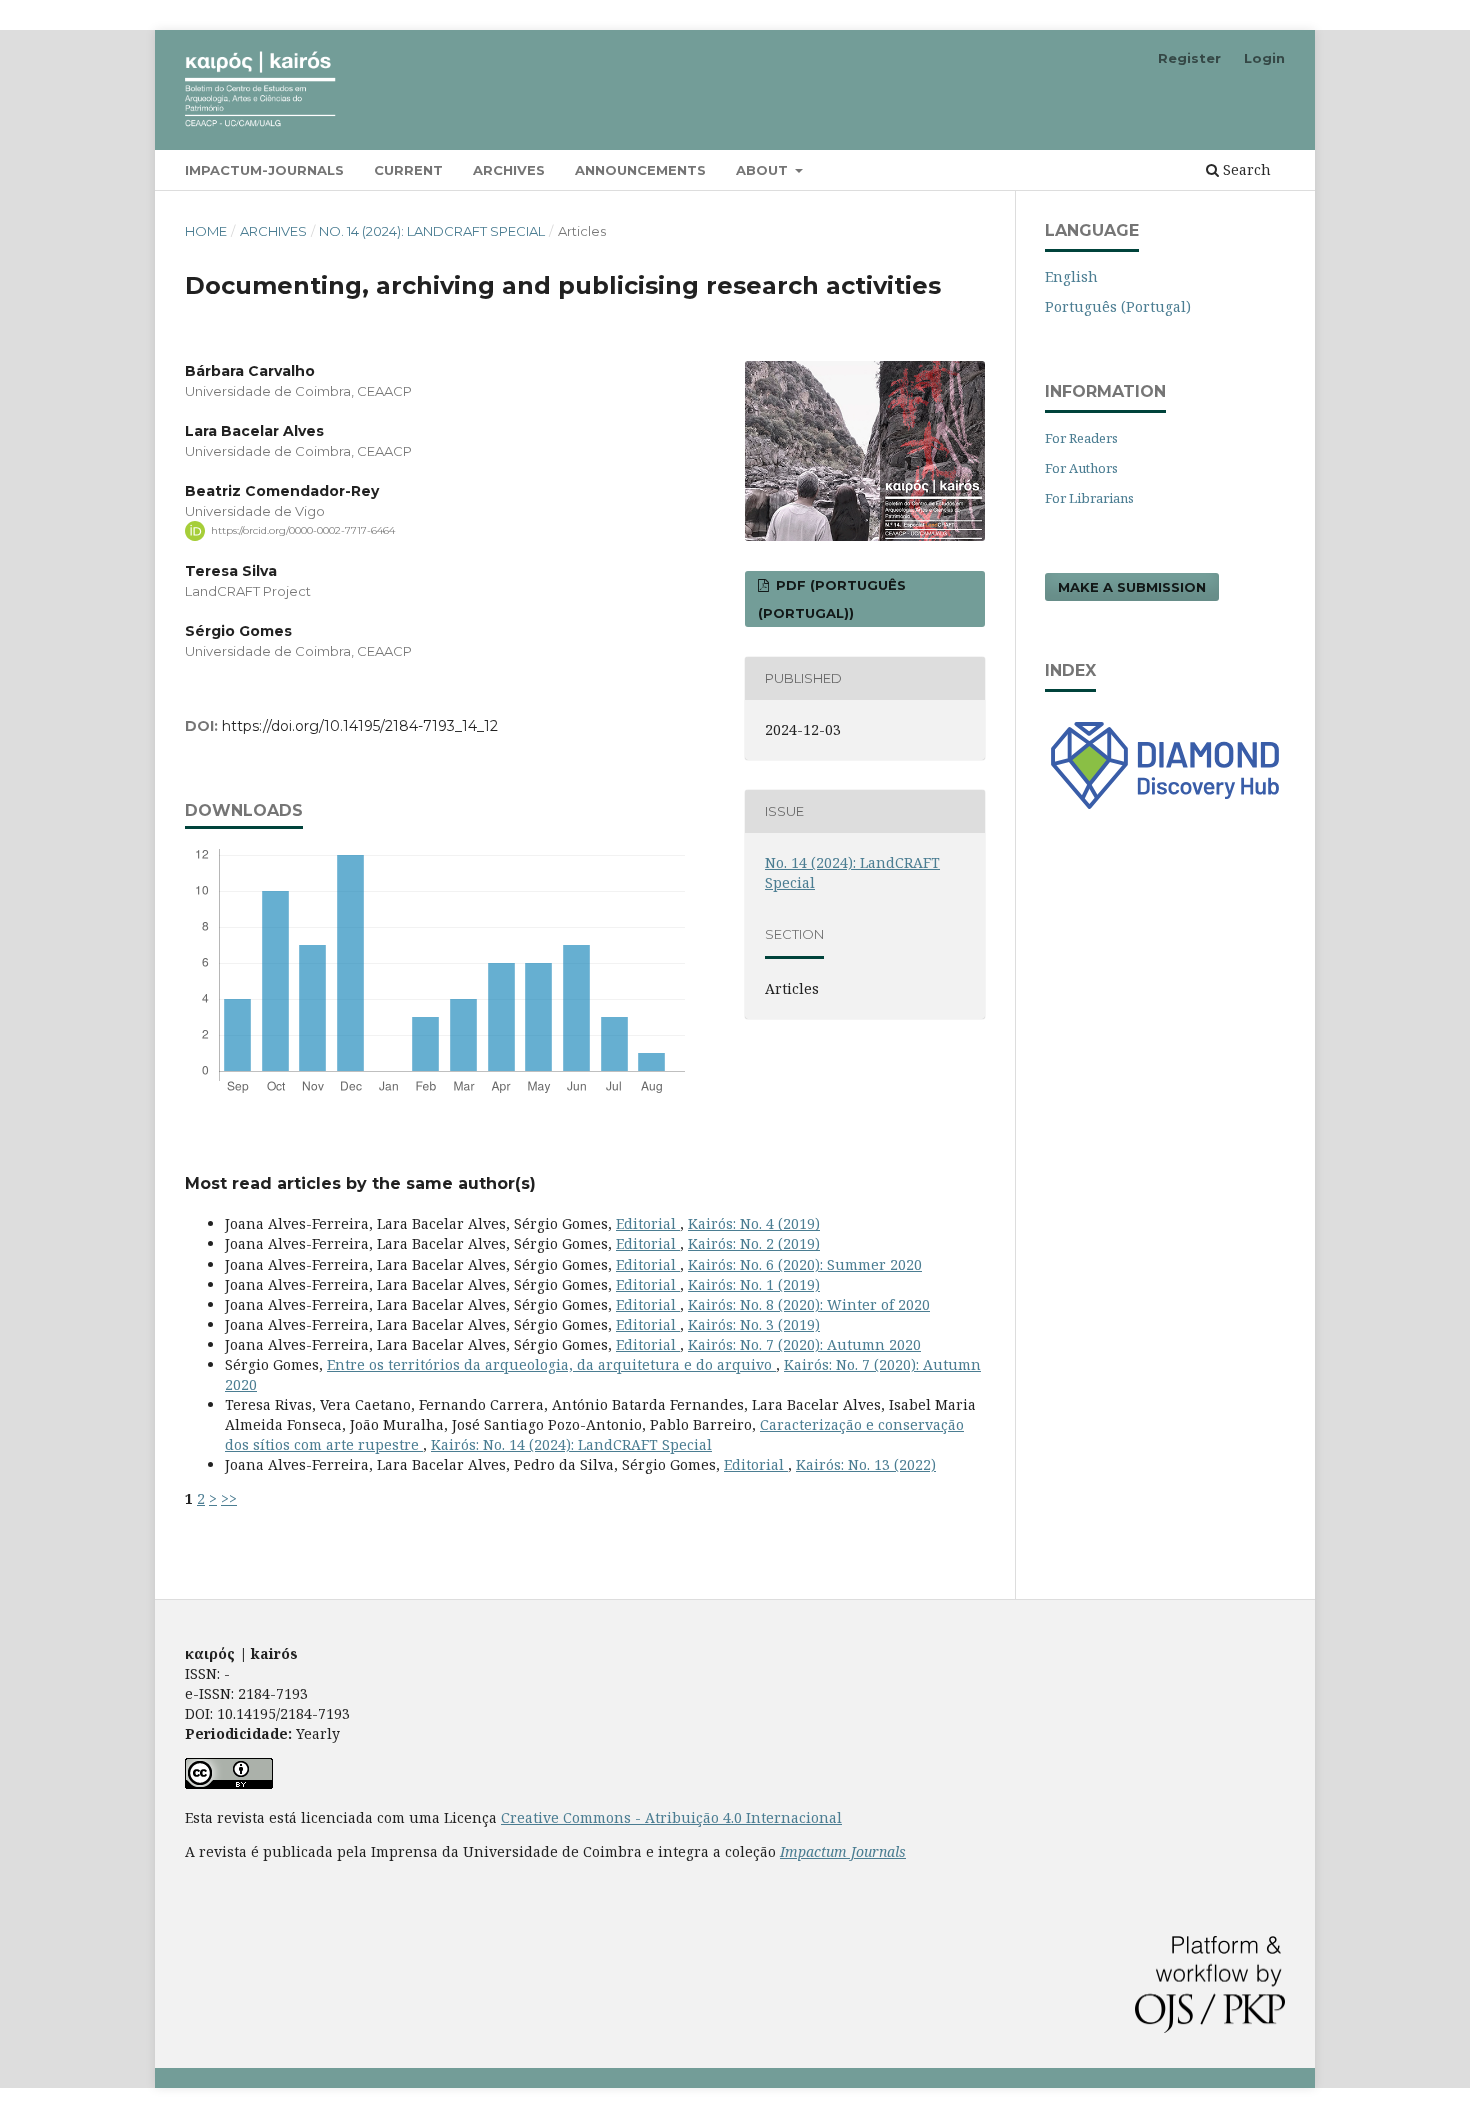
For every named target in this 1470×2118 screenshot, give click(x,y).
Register (1189, 58)
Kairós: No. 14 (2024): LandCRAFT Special (571, 1444)
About (764, 170)
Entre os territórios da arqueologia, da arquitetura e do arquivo (551, 1364)
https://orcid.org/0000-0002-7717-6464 (303, 530)
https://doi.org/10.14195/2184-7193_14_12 (360, 726)
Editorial (648, 1223)
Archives (509, 170)
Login (1264, 58)
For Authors (1081, 468)
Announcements (640, 170)
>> (229, 1498)
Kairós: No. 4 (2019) (754, 1223)
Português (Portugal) (1118, 306)
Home (206, 231)
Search (1245, 169)
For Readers (1081, 438)
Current (408, 170)
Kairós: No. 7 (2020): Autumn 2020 (804, 1344)
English (1071, 276)
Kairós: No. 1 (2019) (754, 1284)
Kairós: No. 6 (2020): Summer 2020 (805, 1264)
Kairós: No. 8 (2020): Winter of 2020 (809, 1304)
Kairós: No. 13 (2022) (866, 1464)
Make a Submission (1132, 587)
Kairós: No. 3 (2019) (754, 1324)
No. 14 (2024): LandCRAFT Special (432, 231)
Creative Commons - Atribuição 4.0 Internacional (671, 1817)
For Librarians (1089, 498)
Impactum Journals (843, 1851)
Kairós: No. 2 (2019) (754, 1243)
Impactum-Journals (264, 170)
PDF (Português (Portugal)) (832, 599)
